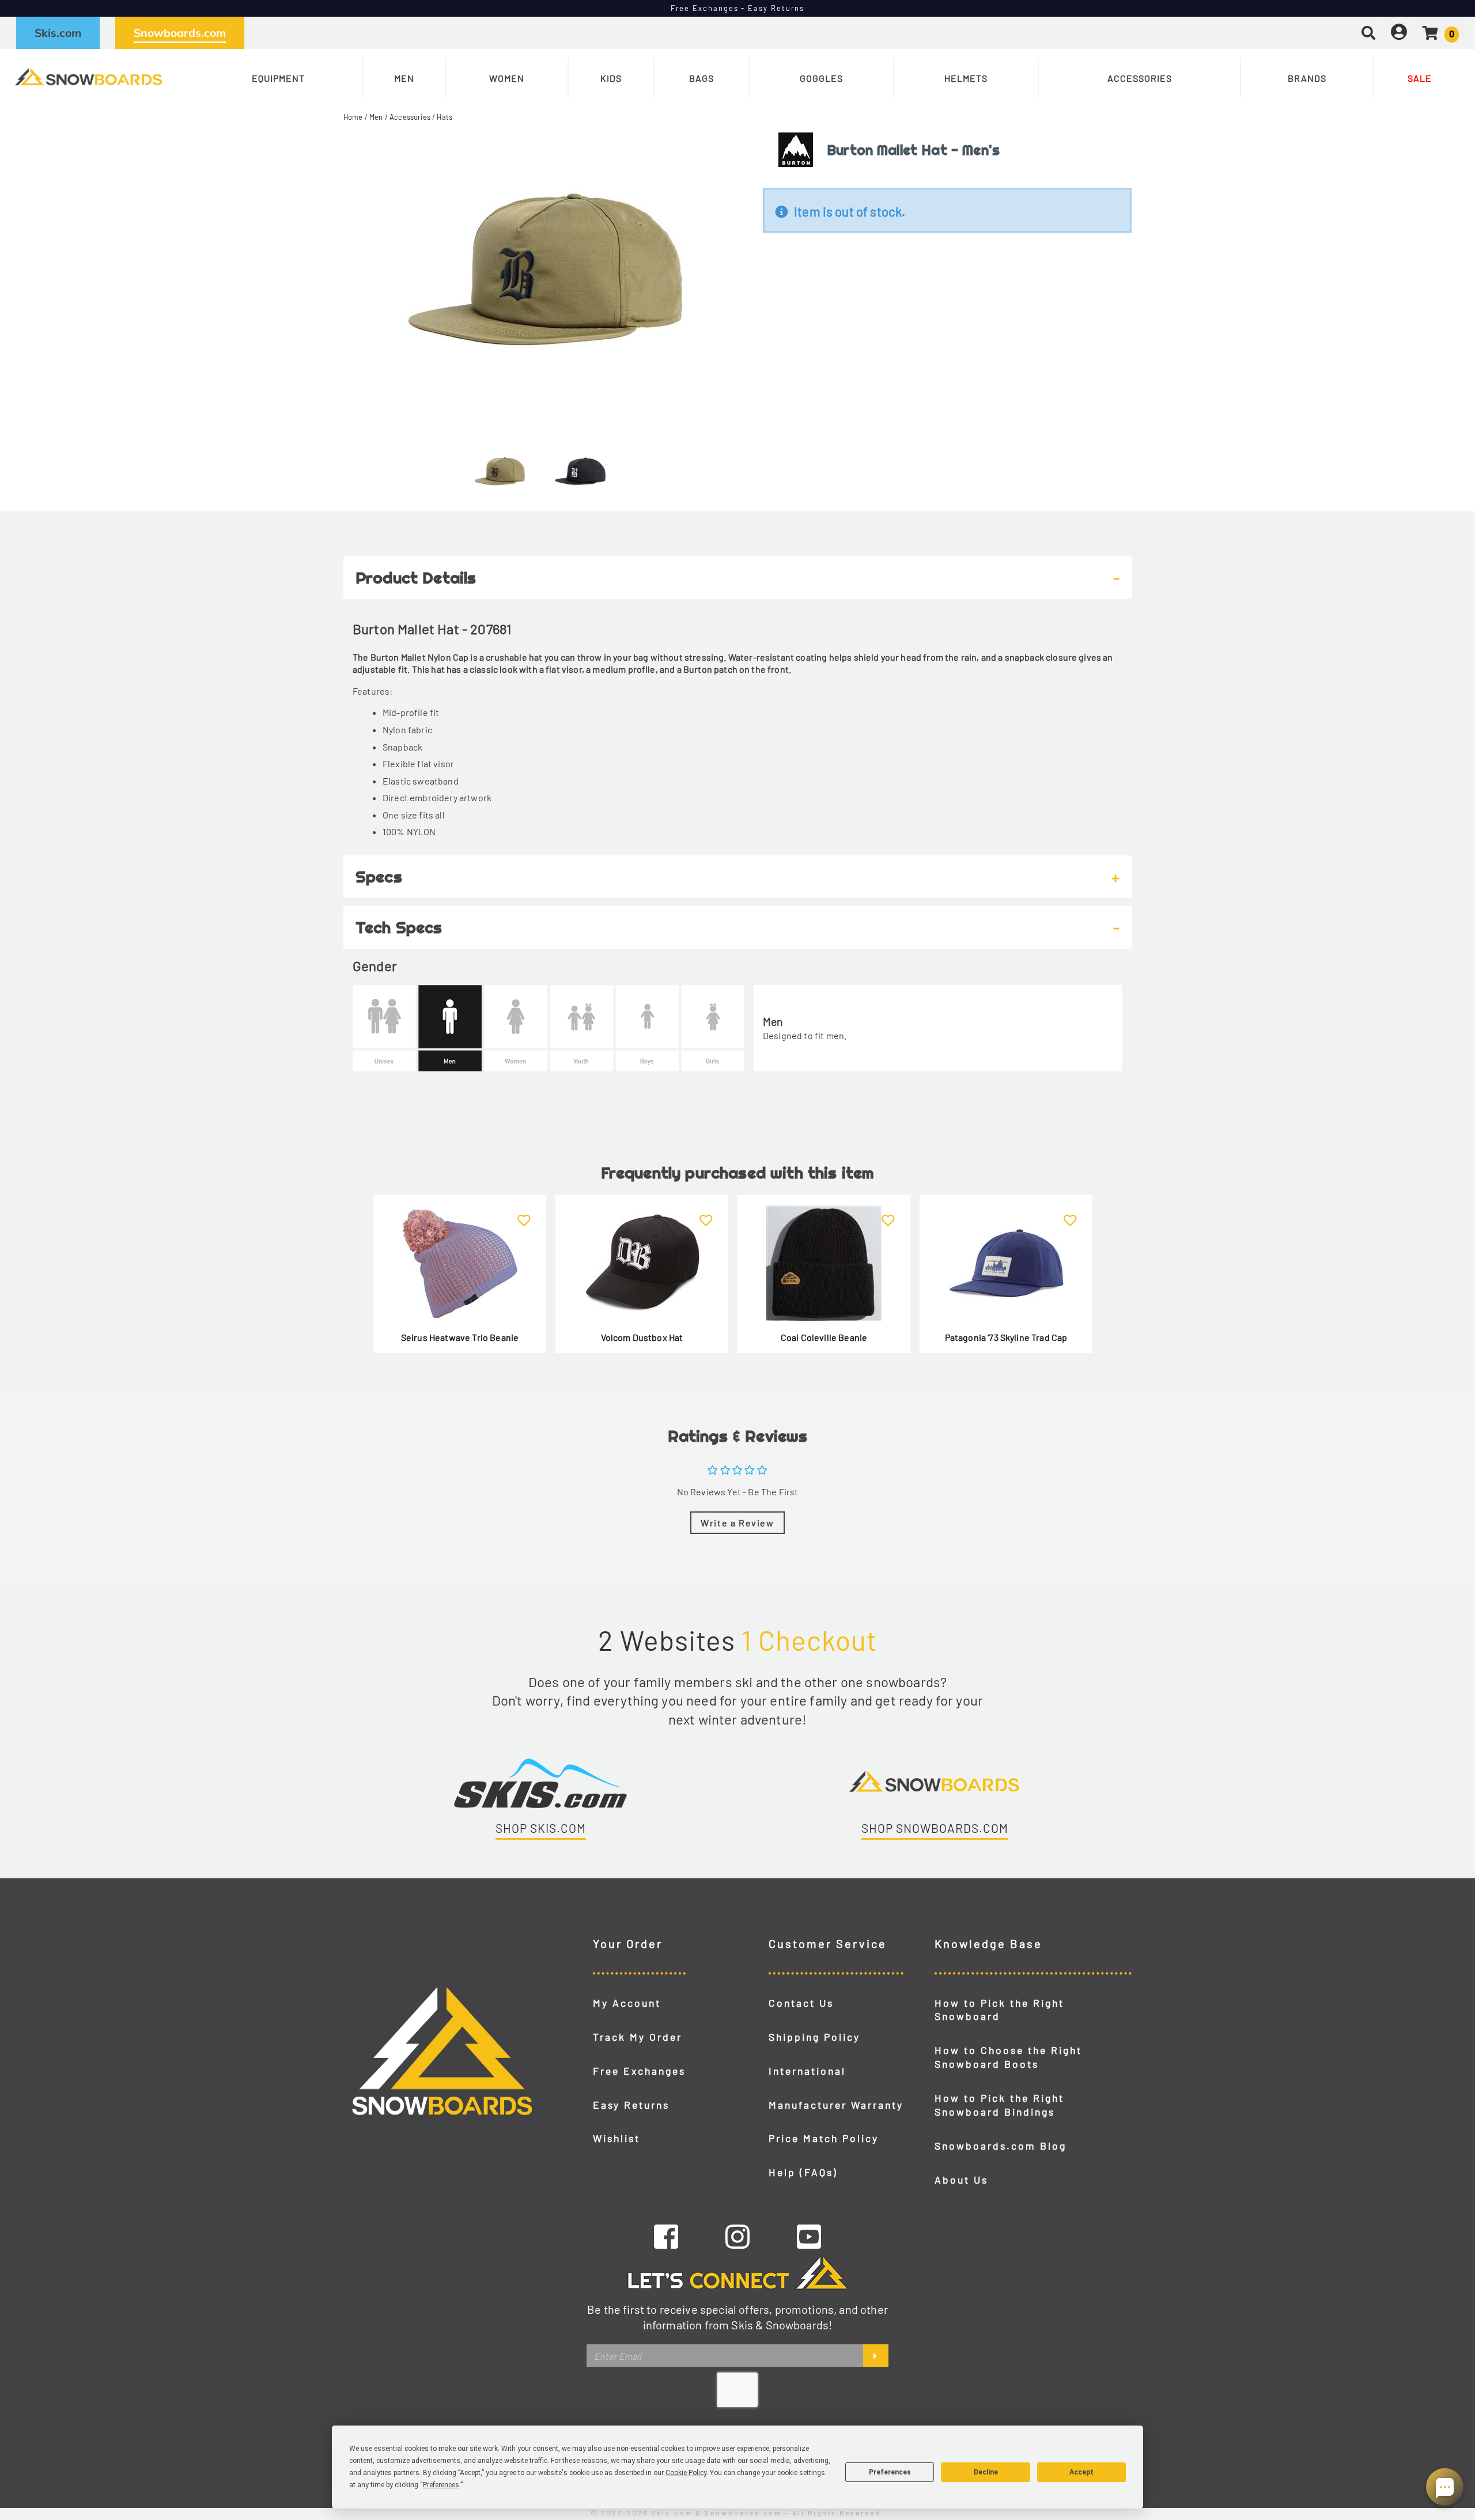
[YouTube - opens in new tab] (809, 2236)
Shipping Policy (814, 2037)
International (807, 2071)
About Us (961, 2180)
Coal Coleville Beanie (824, 1337)
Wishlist (617, 2138)
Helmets (966, 78)
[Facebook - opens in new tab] (666, 2236)
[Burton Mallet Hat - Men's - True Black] (580, 467)
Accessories (1140, 78)
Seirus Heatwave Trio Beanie (460, 1337)
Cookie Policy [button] (686, 2473)
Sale (1420, 78)
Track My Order (638, 2037)
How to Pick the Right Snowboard (999, 2010)
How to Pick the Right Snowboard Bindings (999, 2105)
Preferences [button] (441, 2485)
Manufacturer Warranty (836, 2105)
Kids (611, 78)
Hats (445, 117)
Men (404, 78)
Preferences (890, 2472)
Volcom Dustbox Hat (642, 1337)
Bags (701, 78)
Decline (986, 2472)
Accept (1081, 2472)
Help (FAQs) (803, 2172)
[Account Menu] (1399, 33)
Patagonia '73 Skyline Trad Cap (1006, 1337)
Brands (1307, 78)
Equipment (278, 78)
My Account (627, 2003)
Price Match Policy (824, 2138)
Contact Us (801, 2003)
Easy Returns (631, 2105)
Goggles (821, 78)
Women (507, 78)
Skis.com (58, 33)
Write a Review (737, 1523)
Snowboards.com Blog (1001, 2146)
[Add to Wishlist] (524, 1213)
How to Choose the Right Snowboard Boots (1008, 2057)
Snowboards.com (180, 33)
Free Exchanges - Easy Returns (738, 8)
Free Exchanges (639, 2071)
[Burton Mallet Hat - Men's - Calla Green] (500, 467)
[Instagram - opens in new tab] (737, 2236)
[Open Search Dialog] (1368, 33)
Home (353, 117)
